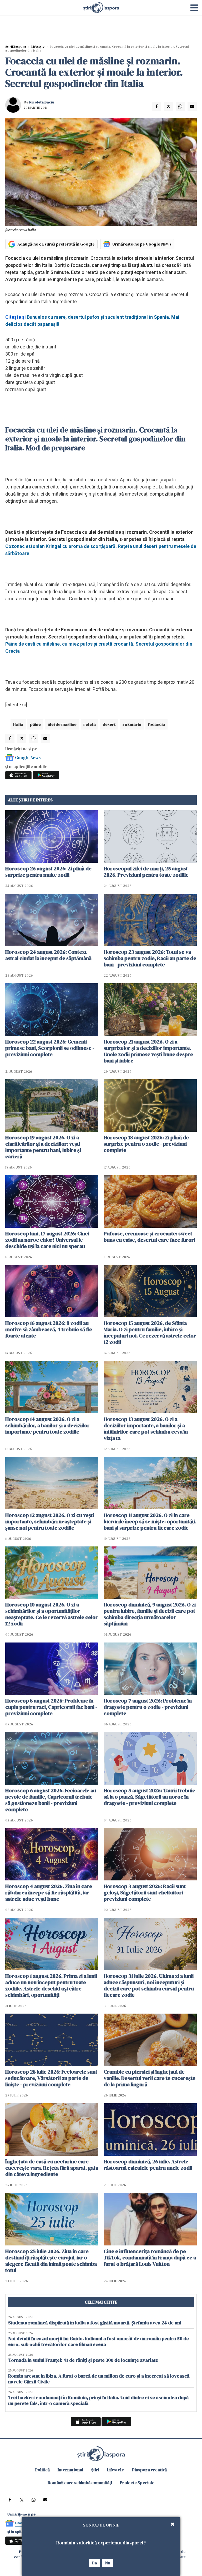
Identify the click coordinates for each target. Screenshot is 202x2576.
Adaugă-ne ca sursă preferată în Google (56, 244)
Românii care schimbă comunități (80, 2483)
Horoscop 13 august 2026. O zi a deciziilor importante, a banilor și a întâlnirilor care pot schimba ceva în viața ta (146, 1429)
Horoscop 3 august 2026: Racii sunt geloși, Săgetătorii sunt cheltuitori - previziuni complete (145, 1893)
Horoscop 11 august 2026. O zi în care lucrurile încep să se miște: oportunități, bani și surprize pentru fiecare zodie (150, 1521)
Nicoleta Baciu (42, 102)
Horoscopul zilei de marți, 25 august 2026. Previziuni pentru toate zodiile (146, 872)
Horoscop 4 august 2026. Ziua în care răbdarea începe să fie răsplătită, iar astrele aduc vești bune (49, 1893)
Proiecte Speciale (137, 2483)
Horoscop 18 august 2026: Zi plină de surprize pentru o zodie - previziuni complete (146, 1144)
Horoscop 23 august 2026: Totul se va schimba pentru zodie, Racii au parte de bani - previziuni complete (150, 958)
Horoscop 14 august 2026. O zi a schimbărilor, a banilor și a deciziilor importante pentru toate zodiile (47, 1425)
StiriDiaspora (16, 47)
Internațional (70, 2470)
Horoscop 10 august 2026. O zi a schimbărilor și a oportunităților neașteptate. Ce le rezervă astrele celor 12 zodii (52, 1614)
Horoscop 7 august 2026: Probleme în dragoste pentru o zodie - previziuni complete (148, 1707)
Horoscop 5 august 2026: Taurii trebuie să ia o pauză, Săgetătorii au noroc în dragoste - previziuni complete (149, 1797)
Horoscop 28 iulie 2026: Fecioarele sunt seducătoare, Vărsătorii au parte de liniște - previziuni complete (51, 2078)
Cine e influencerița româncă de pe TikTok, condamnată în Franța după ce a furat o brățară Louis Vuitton (150, 2258)
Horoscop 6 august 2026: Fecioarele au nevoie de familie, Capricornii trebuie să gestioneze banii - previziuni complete (51, 1800)
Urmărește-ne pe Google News (142, 244)
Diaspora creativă (149, 2470)
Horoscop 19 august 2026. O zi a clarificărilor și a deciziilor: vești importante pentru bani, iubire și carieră (43, 1147)
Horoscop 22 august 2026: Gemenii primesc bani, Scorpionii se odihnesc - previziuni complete (50, 1048)
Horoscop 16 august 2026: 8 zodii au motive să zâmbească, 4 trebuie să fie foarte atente (49, 1329)
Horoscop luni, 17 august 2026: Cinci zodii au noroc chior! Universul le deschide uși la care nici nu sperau (47, 1240)
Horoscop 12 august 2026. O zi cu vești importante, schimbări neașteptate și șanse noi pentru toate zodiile (50, 1521)
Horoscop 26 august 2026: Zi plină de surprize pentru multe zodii (48, 872)
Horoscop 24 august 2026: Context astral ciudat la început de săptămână (48, 955)
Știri (95, 2470)
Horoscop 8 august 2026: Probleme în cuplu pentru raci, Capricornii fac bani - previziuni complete (51, 1707)
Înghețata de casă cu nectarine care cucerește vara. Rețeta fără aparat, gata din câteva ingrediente (52, 2168)
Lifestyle (38, 47)
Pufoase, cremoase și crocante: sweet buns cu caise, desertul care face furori (149, 1237)
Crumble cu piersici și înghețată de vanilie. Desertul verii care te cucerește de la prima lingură (150, 2078)
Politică (42, 2470)
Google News (28, 757)
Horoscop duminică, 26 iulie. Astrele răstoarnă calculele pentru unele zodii (148, 2165)
